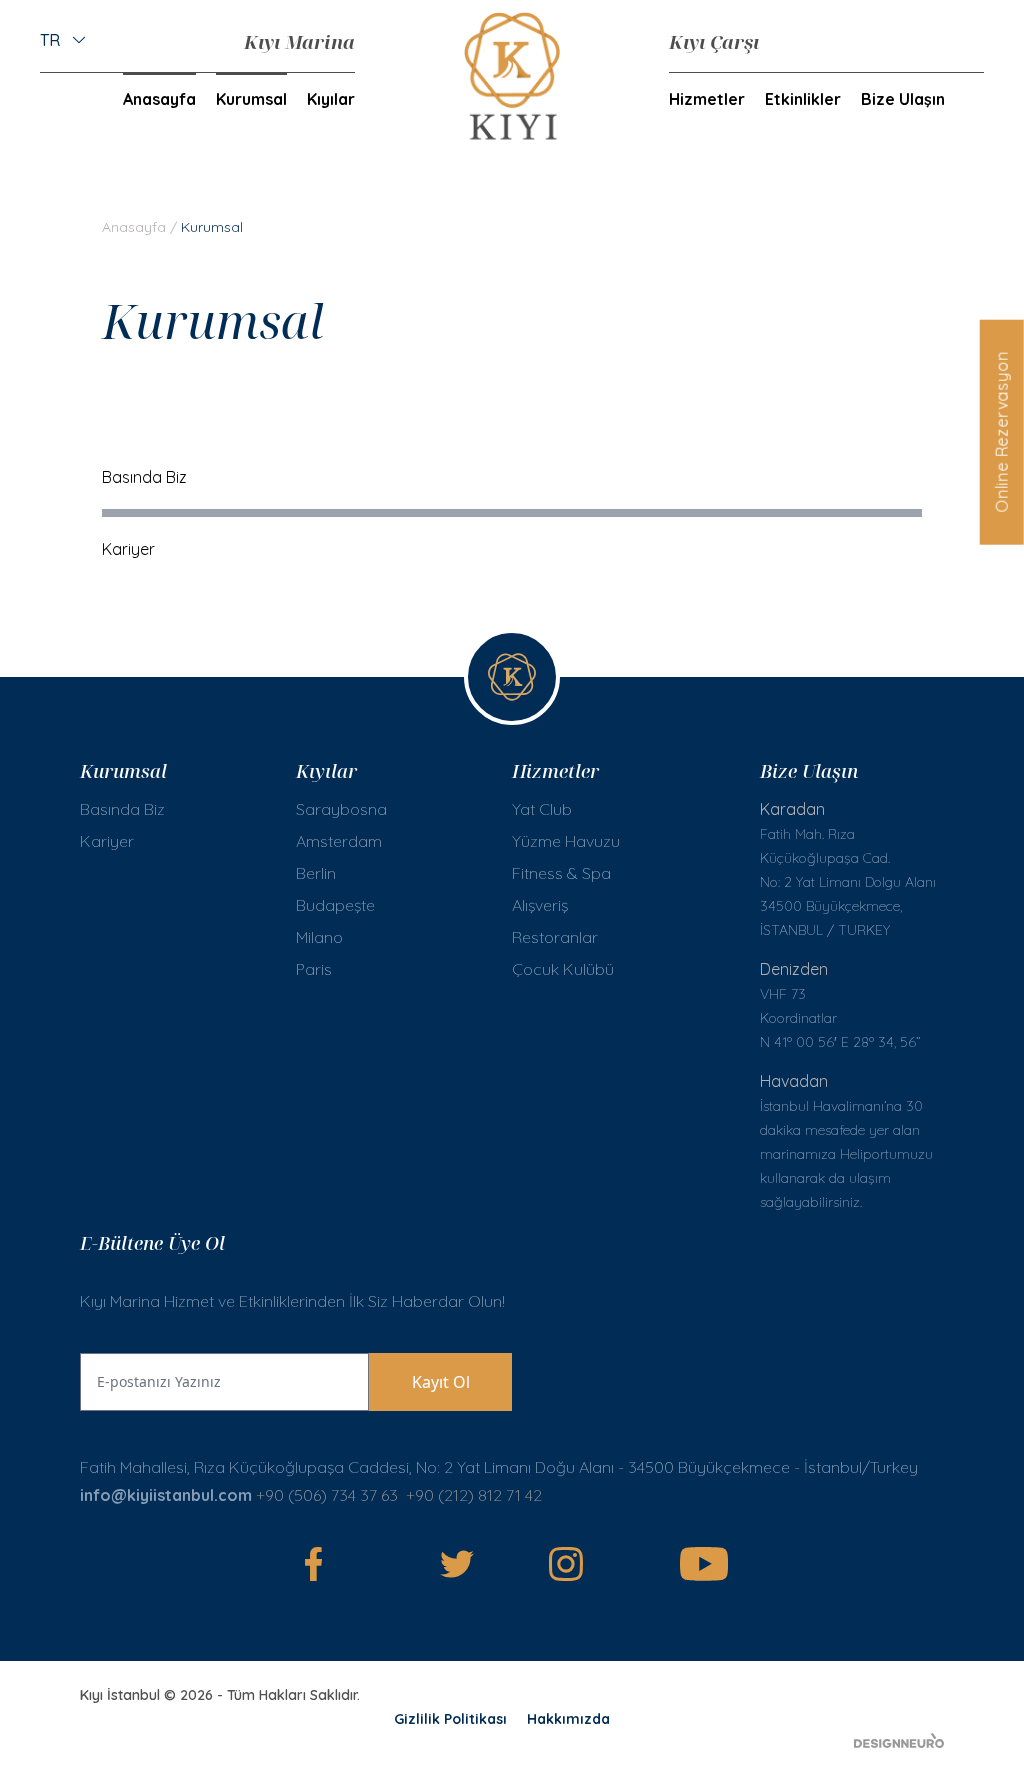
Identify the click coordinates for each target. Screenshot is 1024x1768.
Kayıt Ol (441, 1382)
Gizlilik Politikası (450, 1719)
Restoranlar (555, 937)
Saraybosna (341, 809)
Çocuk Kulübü (563, 969)
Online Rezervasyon (1001, 431)
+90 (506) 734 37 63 (327, 1495)
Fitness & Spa (561, 873)
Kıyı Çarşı (714, 41)
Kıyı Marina (299, 41)
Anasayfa (159, 99)
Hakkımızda (568, 1719)
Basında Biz (144, 477)
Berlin (316, 873)
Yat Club (542, 809)
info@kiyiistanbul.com (166, 1495)
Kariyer (128, 549)
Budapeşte (335, 905)
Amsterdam (339, 841)
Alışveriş (540, 905)
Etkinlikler (803, 99)
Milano (319, 937)
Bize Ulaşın (903, 99)
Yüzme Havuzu (566, 841)
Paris (314, 969)
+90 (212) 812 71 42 (476, 1495)
